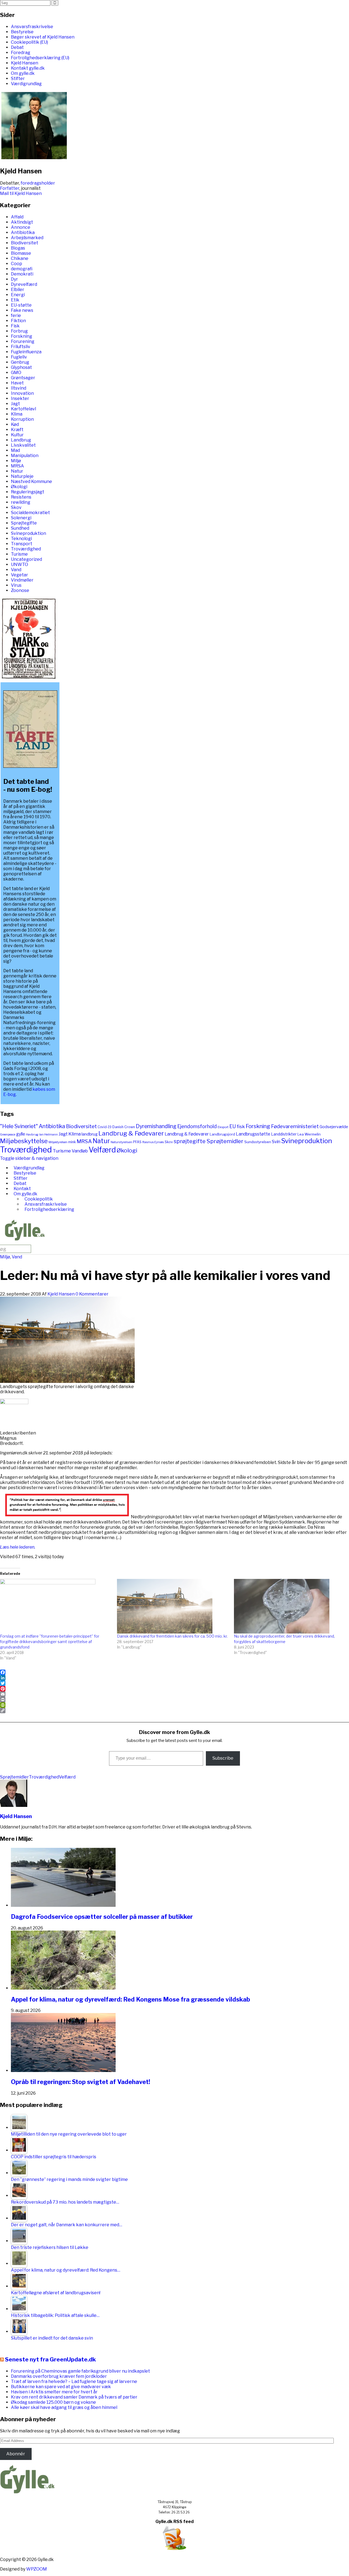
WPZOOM (37, 2569)
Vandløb (80, 1151)
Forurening (23, 341)
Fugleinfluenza (26, 352)
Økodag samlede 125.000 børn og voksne (53, 2402)
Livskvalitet (23, 445)
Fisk (15, 326)
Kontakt (22, 1189)
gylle (21, 1134)
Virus (16, 585)
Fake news (22, 310)
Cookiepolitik (39, 1199)
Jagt (15, 404)
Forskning (22, 336)
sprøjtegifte (190, 1141)
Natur (17, 471)
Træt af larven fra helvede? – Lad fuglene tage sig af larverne (74, 2381)
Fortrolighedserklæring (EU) (40, 58)
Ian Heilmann (49, 1135)
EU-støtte (21, 305)
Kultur (17, 435)
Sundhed (20, 528)
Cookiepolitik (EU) (29, 42)
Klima (17, 414)
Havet (17, 383)
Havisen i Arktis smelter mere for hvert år (54, 2392)
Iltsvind (19, 388)
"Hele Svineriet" (19, 1126)
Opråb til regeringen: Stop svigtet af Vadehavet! (81, 2082)
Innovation (22, 393)
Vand (16, 570)
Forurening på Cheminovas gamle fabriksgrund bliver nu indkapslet (80, 2371)
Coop (16, 264)
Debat (17, 47)
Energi (18, 295)
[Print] (174, 1700)
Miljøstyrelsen (58, 1142)
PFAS (137, 1142)
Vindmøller (22, 580)
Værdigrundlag (26, 84)
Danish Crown (124, 1127)
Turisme (19, 554)
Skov (16, 507)
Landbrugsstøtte (253, 1134)
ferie (16, 315)
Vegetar (19, 575)
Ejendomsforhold (197, 1126)
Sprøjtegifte (24, 523)
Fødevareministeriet (295, 1126)
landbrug (90, 1134)
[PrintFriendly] (174, 1705)
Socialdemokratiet (30, 513)
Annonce (21, 227)
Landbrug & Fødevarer (131, 1133)
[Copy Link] (174, 1711)
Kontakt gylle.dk (28, 68)
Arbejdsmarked (27, 238)
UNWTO (19, 564)
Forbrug (19, 331)
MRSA (17, 466)
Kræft (17, 430)
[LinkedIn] (174, 1678)
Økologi (19, 487)
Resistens (21, 497)
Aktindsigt (22, 222)
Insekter (20, 398)
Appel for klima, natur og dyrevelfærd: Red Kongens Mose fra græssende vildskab (130, 1999)
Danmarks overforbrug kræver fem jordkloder (59, 2376)
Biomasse (21, 253)
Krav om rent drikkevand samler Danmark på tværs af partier (74, 2397)
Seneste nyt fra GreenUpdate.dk (50, 2359)
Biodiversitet (25, 243)
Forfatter (10, 188)
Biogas (18, 248)
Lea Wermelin (309, 1134)
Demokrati (22, 274)
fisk (241, 1126)
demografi (22, 269)
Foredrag (21, 53)
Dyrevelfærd (24, 284)
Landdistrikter (284, 1134)
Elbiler (18, 290)
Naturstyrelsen (121, 1142)
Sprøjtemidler (225, 1141)
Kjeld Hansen (25, 63)
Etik (15, 300)
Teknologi (21, 539)
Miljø (16, 461)
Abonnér (16, 2454)
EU (233, 1126)
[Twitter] (174, 1683)
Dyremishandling (156, 1126)
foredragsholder (38, 183)
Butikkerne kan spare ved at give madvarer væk (61, 2387)
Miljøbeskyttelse (24, 1141)
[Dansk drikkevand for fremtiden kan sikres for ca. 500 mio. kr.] (173, 1606)
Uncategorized (26, 559)
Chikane (20, 258)
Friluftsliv (21, 347)
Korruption (22, 419)
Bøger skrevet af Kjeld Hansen (43, 37)
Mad (15, 450)
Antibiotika (23, 232)
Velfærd (102, 1150)
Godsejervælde (334, 1127)
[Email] (174, 1694)
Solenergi (21, 518)
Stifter (18, 78)
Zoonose (20, 590)
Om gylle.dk (23, 73)
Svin (276, 1142)
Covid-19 (105, 1127)
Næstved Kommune (31, 481)
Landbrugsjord (222, 1134)
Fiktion (18, 321)
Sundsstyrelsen (258, 1142)
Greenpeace (8, 1135)
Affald (17, 217)
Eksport (223, 1127)
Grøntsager (23, 378)
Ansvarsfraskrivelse (32, 27)
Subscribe (223, 1758)
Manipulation (25, 456)
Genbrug (20, 362)
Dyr (14, 279)
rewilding (21, 502)
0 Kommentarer (92, 1294)
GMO (16, 373)
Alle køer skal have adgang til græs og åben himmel (64, 2407)
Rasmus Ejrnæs (153, 1142)
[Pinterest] (174, 1689)
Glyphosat (21, 367)
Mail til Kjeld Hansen (21, 193)
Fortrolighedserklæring (49, 1209)
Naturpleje (22, 476)
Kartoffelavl (23, 409)
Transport (22, 544)
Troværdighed (26, 549)
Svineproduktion (28, 533)
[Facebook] (174, 1672)
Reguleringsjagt (28, 492)
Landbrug (21, 440)
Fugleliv (19, 357)
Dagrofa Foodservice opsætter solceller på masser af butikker (102, 1917)
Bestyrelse (22, 32)
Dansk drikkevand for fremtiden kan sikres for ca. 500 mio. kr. (172, 1636)
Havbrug (32, 1134)
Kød (15, 424)
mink (72, 1142)
